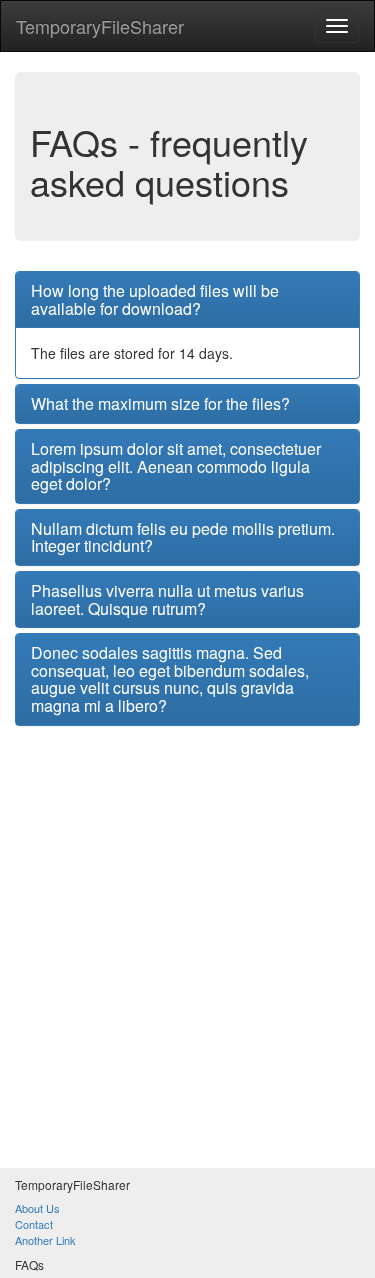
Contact (34, 1224)
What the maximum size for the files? (160, 404)
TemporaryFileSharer (100, 26)
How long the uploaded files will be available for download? (155, 299)
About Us (37, 1208)
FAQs (29, 1264)
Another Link (45, 1240)
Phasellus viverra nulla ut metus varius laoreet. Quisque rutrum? (167, 599)
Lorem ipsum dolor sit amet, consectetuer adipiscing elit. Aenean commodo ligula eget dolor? (176, 466)
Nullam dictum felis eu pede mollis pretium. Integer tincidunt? (183, 537)
